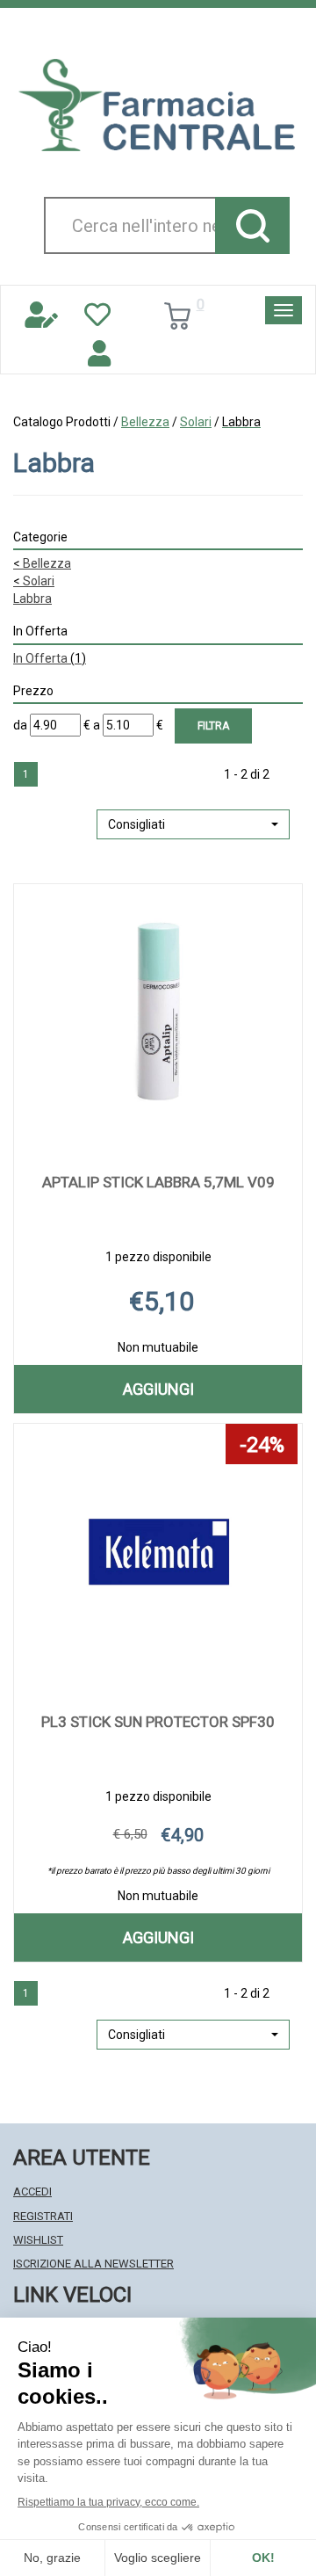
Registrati (43, 2216)
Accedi (32, 2191)
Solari (196, 422)
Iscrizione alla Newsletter (93, 2264)
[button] (193, 824)
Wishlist (38, 2240)
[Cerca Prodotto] (252, 225)
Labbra (32, 599)
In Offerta (50, 658)
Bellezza (145, 422)
